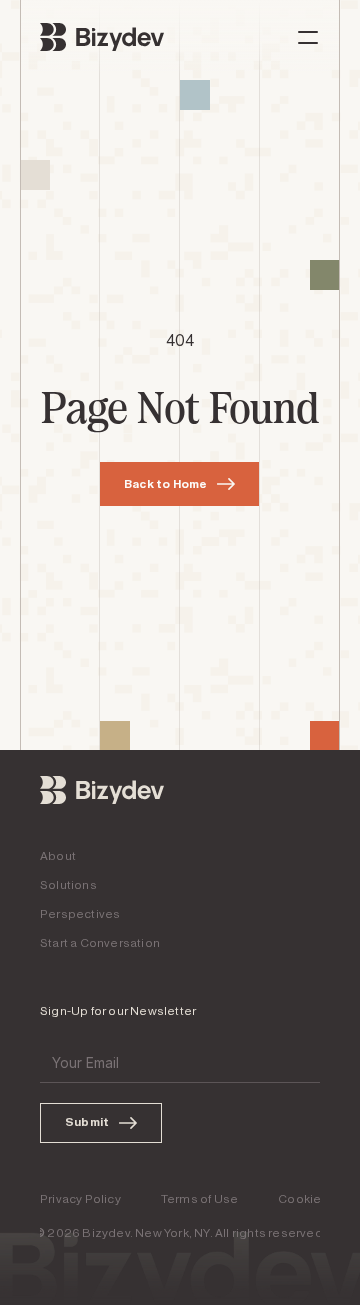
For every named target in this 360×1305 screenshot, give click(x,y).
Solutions (68, 885)
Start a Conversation (100, 943)
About (58, 856)
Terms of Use (199, 1199)
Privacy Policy (80, 1199)
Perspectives (80, 914)
